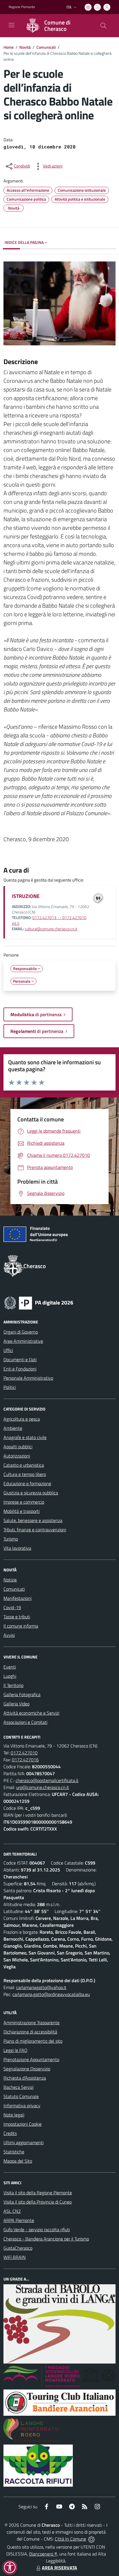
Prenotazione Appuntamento (31, 2059)
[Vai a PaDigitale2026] (39, 1302)
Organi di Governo (21, 1332)
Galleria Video (16, 1704)
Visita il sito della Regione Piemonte (38, 2193)
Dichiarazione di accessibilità (30, 2032)
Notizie (10, 1580)
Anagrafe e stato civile (25, 1437)
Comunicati (46, 47)
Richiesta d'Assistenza (25, 2078)
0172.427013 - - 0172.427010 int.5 (49, 920)
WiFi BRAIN (15, 2257)
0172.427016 (25, 1760)
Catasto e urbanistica (24, 1465)
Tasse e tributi (17, 1617)
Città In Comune (70, 2539)
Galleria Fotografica (22, 1694)
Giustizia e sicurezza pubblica (31, 1493)
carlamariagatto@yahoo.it (41, 1987)
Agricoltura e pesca (22, 1419)
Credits (10, 2133)
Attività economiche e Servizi (31, 1713)
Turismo (11, 1539)
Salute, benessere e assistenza (33, 1520)
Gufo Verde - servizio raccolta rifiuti (37, 2229)
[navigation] (12, 25)
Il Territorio (13, 1685)
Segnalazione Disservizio (27, 2069)
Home (9, 47)
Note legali (14, 2115)
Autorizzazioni (17, 1456)
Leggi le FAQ (15, 2050)
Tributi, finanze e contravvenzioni (35, 1530)
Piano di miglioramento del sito (33, 2041)
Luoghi (10, 1676)
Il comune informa (21, 1626)
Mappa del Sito (18, 2161)
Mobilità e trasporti (22, 1511)
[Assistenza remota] (91, 2539)
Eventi (10, 1667)
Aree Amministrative (23, 1341)
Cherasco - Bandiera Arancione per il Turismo (46, 2239)
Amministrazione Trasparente (31, 2023)
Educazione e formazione (27, 1483)
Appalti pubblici (18, 1447)
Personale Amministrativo (28, 1378)
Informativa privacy (22, 2106)
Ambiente (13, 1428)
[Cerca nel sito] (103, 26)
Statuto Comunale (21, 2096)
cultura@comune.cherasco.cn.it (51, 929)
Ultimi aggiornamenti (24, 2142)
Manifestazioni (17, 1598)
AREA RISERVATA (59, 2568)
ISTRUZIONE (26, 896)
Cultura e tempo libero (25, 1474)
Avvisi (9, 1635)
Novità (25, 47)
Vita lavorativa (17, 1548)
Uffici (8, 1350)
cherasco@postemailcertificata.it (47, 1780)
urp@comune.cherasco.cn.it (43, 1787)
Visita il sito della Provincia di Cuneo (38, 2202)
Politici (10, 1387)
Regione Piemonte (22, 7)
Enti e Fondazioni (20, 1369)
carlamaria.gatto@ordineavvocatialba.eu (51, 1994)
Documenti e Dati (20, 1359)
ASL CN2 (12, 2211)
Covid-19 (12, 1607)
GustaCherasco (18, 2248)
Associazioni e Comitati (25, 1722)
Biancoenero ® (43, 2554)
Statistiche (14, 2152)
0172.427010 (24, 1753)
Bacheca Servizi (18, 2087)
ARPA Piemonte (19, 2220)
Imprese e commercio (24, 1502)
